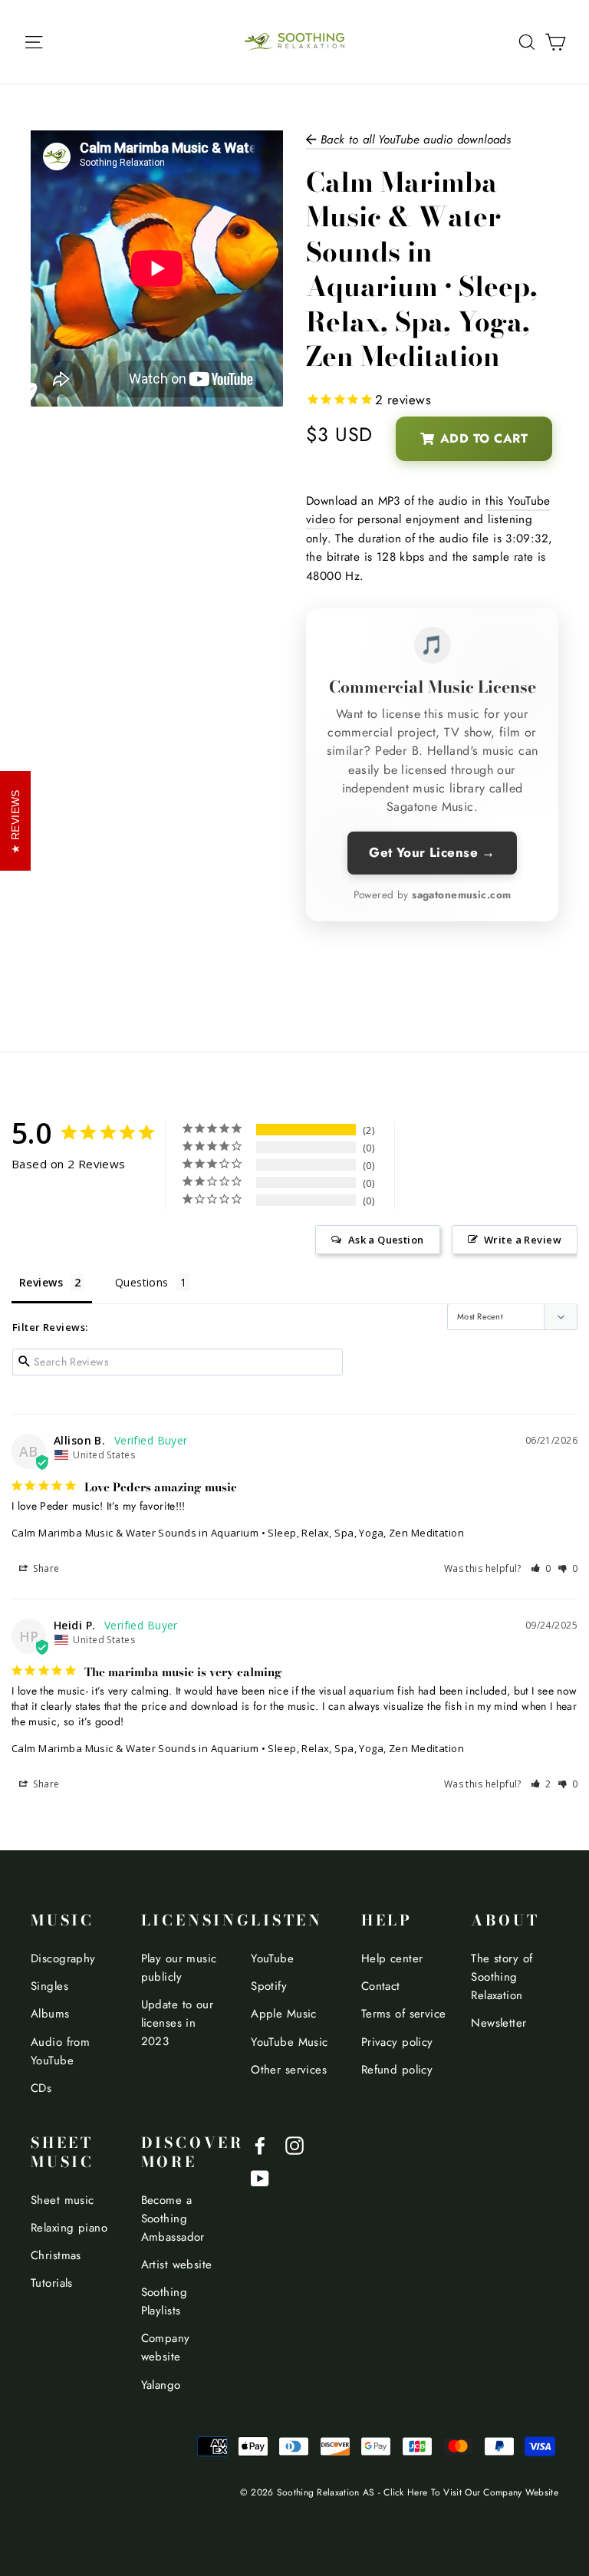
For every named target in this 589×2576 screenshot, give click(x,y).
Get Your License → (432, 852)
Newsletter (499, 2023)
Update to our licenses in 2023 (178, 2023)
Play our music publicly (179, 1968)
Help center (392, 1958)
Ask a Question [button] (386, 1240)
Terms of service (404, 2014)
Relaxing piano (69, 2228)
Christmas (56, 2255)
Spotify (269, 1986)
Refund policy (397, 2070)
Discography (63, 1958)
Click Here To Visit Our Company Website (471, 2492)
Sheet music (63, 2200)
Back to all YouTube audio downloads (413, 140)
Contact (381, 1986)
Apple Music (284, 2014)
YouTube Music (290, 2042)
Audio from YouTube (60, 2051)
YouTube (272, 1958)
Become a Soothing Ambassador (173, 2219)
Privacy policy (397, 2042)
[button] (541, 1568)
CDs (41, 2088)
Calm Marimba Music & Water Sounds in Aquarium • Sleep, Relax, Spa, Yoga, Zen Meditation (238, 1533)
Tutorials (52, 2283)
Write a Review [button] (523, 1240)
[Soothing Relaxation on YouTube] (260, 2177)
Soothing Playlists (164, 2301)
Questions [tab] (142, 1282)
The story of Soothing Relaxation (502, 1977)
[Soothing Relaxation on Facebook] (260, 2144)
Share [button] (45, 1568)
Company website (166, 2347)
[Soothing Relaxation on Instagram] (294, 2144)
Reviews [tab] (41, 1282)
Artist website (177, 2265)
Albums (50, 2014)
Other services (289, 2070)
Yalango (161, 2385)
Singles (49, 1986)
